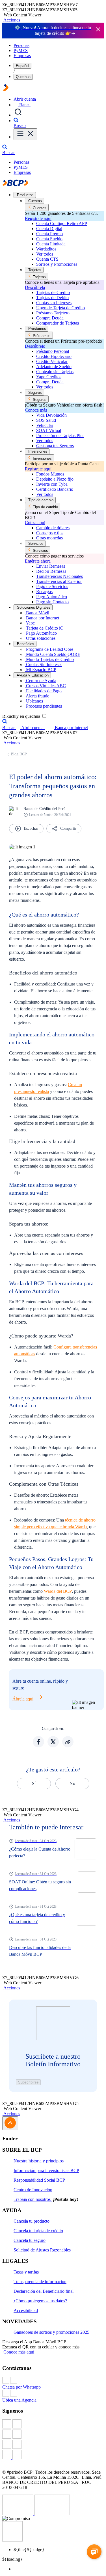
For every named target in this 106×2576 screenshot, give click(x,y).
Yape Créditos (49, 377)
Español (22, 66)
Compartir (68, 828)
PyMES (21, 50)
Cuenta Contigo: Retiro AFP (62, 223)
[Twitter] (53, 2435)
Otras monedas (49, 538)
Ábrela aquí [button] (23, 1699)
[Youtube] (53, 2445)
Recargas (44, 592)
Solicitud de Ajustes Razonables (42, 2250)
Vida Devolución (51, 415)
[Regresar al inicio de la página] (10, 2123)
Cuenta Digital (49, 229)
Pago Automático (52, 597)
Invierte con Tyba (52, 484)
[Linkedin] (53, 2455)
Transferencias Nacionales (60, 576)
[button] (11, 20)
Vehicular (45, 425)
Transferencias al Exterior (59, 581)
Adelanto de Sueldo (54, 367)
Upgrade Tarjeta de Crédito (60, 308)
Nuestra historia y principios (39, 2161)
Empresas (22, 56)
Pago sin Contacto (52, 602)
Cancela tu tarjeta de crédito (38, 2231)
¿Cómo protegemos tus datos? (40, 2301)
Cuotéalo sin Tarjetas (55, 372)
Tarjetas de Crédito (53, 292)
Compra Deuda (50, 318)
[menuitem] (59, 2569)
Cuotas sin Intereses (54, 303)
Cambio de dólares (53, 528)
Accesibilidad (26, 2310)
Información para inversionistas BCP (46, 2170)
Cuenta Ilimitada (51, 244)
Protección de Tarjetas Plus (60, 436)
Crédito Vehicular (52, 361)
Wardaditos (46, 249)
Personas (21, 45)
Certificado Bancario (55, 489)
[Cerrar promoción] (98, 30)
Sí (34, 1783)
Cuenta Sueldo (49, 239)
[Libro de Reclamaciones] (52, 2513)
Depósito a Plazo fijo (55, 479)
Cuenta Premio (49, 234)
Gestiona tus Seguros (55, 446)
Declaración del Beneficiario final (44, 2291)
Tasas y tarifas (26, 2272)
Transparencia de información (40, 2282)
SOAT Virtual (49, 430)
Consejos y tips (50, 533)
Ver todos (45, 254)
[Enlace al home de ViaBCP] (6, 89)
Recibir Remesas (51, 571)
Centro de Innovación (33, 2190)
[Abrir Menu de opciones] (25, 134)
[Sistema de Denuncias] (18, 2513)
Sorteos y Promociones (57, 264)
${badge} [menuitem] (29, 2550)
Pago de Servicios (52, 586)
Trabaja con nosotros (33, 2199)
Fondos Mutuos (50, 474)
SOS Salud (46, 420)
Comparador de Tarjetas (58, 323)
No (72, 1783)
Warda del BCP (58, 1591)
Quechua (23, 77)
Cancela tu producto (32, 2221)
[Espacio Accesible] (12, 2540)
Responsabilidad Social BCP (39, 2180)
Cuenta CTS (47, 259)
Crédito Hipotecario (54, 356)
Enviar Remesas (51, 566)
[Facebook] (53, 2424)
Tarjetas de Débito (52, 298)
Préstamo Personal (53, 351)
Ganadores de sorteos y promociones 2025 (51, 2332)
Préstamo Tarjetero (53, 313)
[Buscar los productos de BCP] (18, 115)
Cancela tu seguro (30, 2240)
